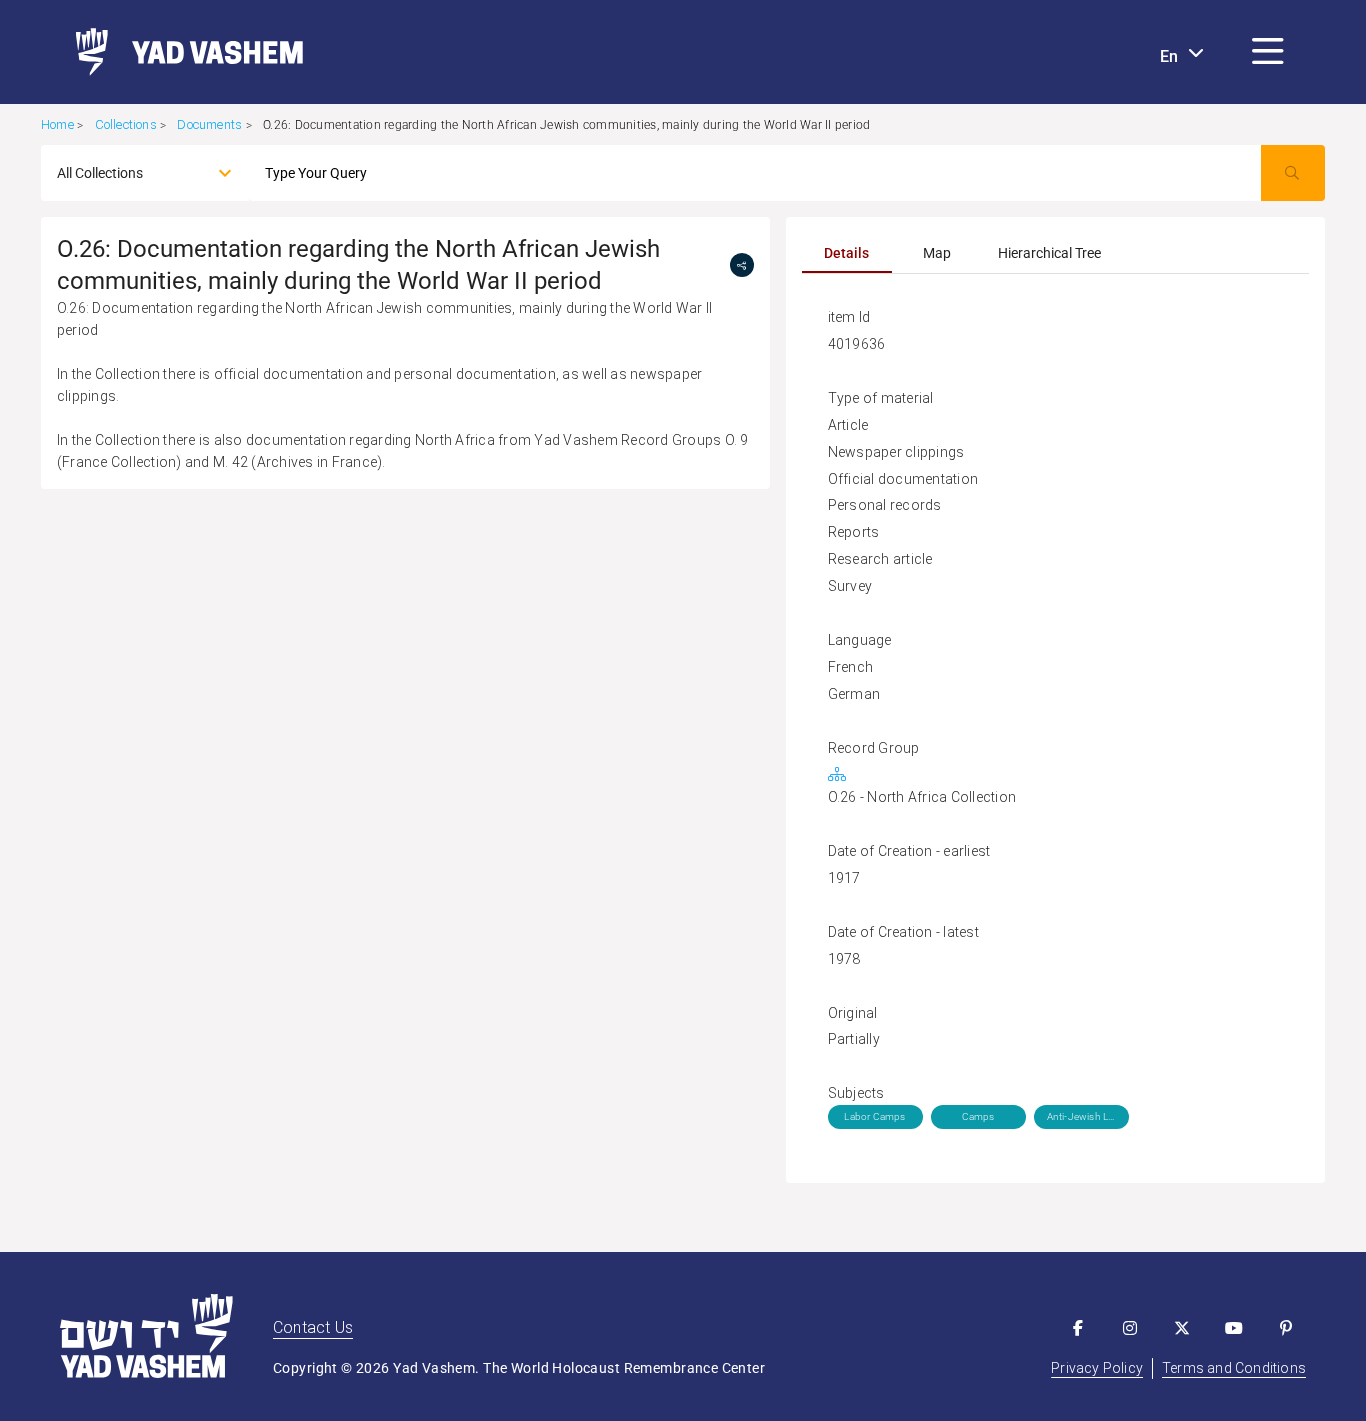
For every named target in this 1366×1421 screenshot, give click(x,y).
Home (57, 124)
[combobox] (127, 173)
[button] (1268, 52)
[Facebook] (1078, 1328)
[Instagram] (1130, 1328)
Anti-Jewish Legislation (1081, 1116)
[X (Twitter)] (1182, 1328)
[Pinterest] (1286, 1328)
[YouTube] (1234, 1328)
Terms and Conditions (1234, 1368)
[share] (742, 265)
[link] (181, 52)
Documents (209, 124)
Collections (126, 124)
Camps (978, 1116)
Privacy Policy (1097, 1368)
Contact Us (313, 1327)
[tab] (847, 253)
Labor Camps (874, 1116)
